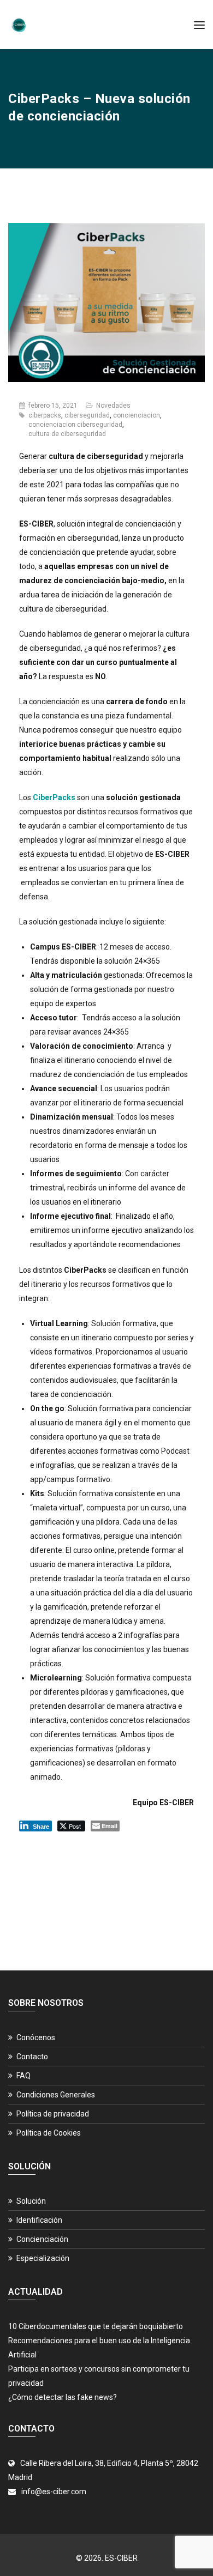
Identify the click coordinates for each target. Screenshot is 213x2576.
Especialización (43, 2258)
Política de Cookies (49, 2133)
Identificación (39, 2220)
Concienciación (42, 2239)
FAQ (23, 2076)
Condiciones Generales (56, 2095)
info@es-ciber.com (54, 2492)
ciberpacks (45, 415)
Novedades (113, 406)
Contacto (32, 2057)
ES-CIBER (121, 2558)
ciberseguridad (87, 415)
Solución (31, 2201)
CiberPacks (54, 797)
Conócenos (36, 2037)
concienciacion (137, 415)
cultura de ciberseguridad (67, 434)
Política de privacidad (53, 2114)
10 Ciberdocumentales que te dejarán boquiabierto (96, 2326)
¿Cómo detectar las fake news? (63, 2397)
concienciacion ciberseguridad (75, 425)
